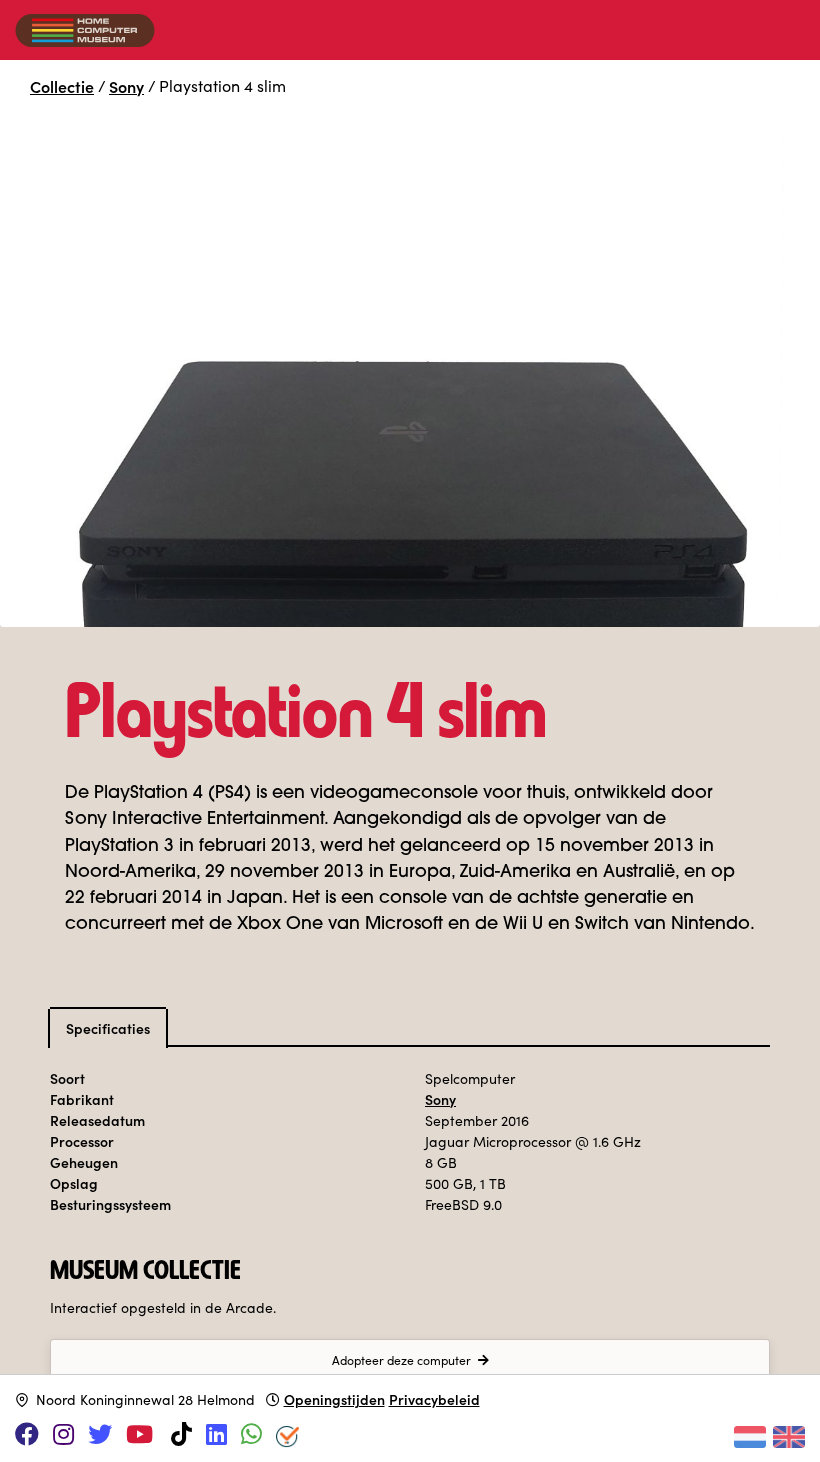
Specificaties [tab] (108, 1028)
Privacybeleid (434, 1399)
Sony (126, 86)
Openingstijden (334, 1399)
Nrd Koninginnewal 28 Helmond (145, 1399)
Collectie (62, 86)
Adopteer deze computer (401, 1360)
